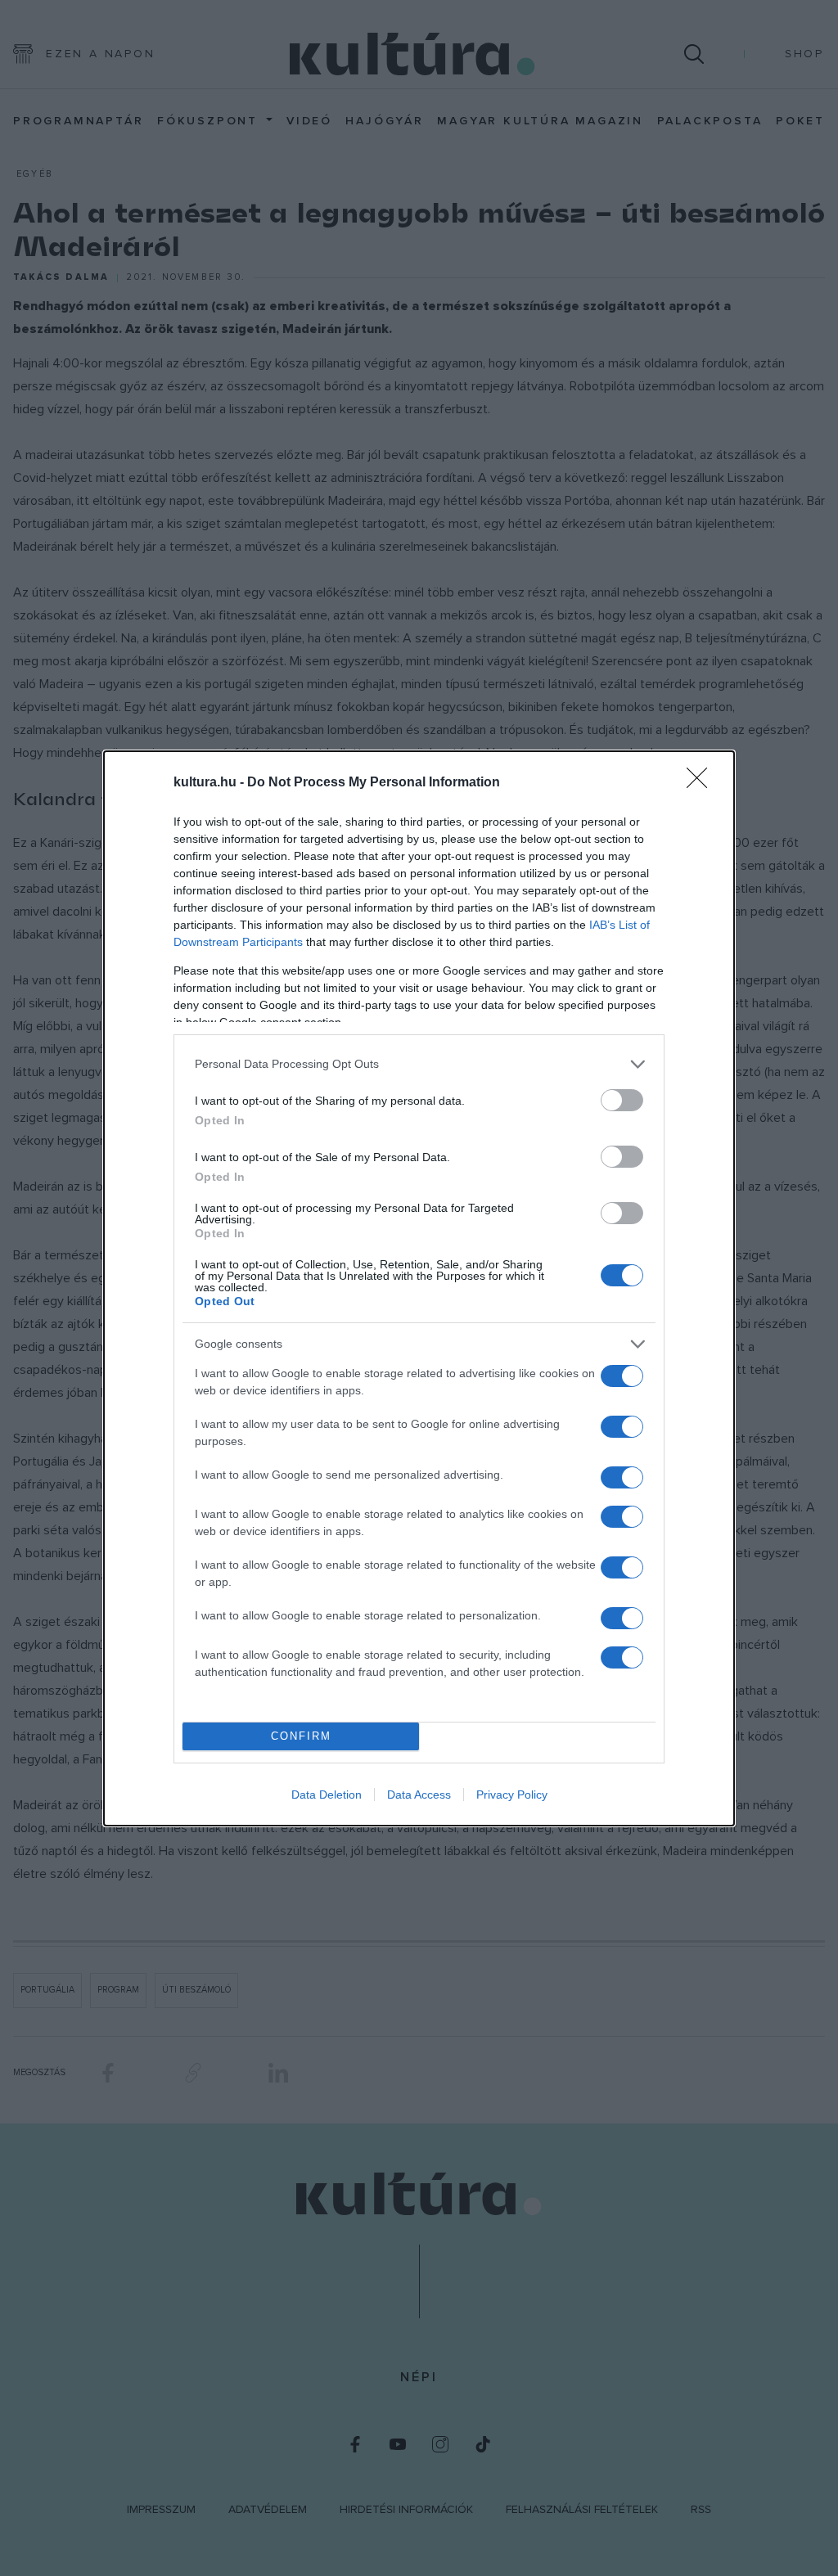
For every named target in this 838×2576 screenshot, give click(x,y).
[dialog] (419, 1288)
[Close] (702, 783)
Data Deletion (327, 1795)
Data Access (419, 1795)
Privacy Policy (512, 1795)
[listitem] (419, 1064)
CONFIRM (301, 1736)
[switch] (622, 1100)
